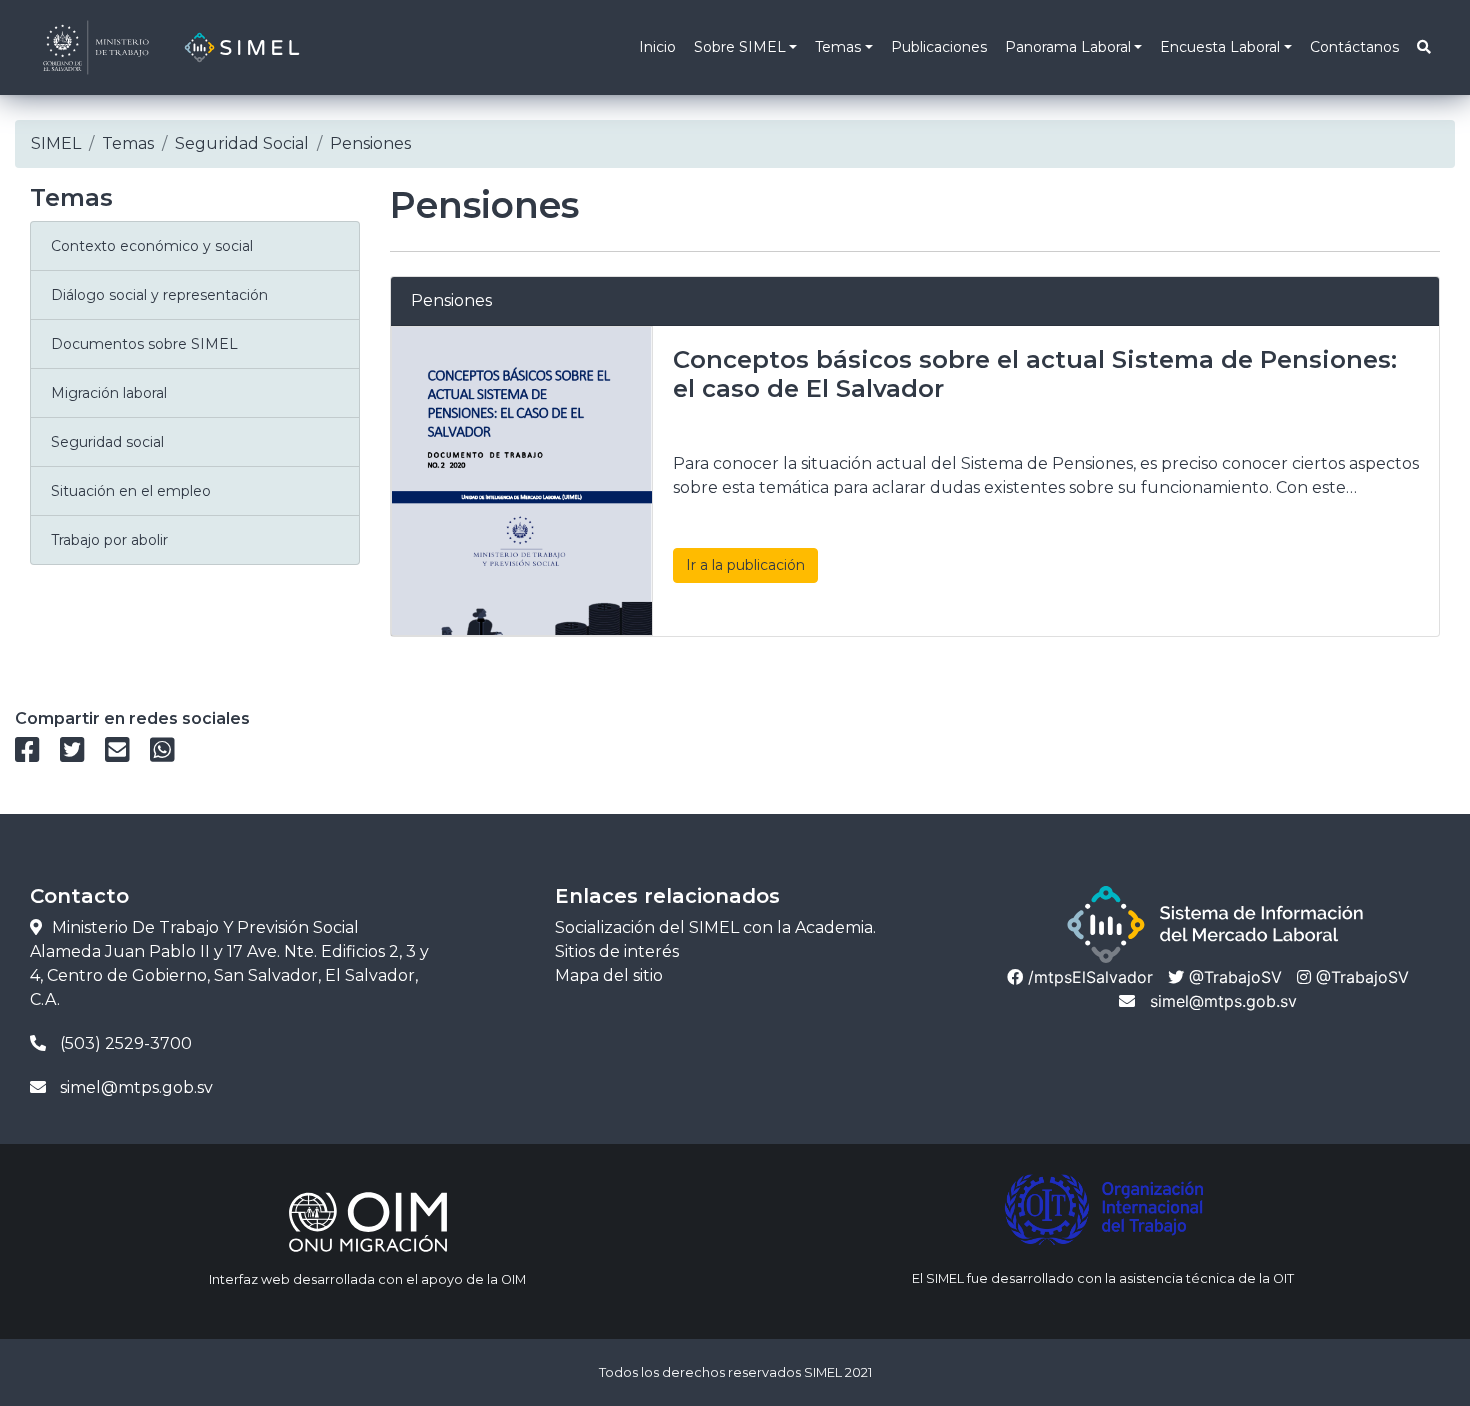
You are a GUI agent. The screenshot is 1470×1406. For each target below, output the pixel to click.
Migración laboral (109, 393)
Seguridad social (107, 442)
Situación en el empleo (131, 491)
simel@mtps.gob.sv (1223, 1001)
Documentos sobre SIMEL (144, 344)
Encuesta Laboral (1220, 47)
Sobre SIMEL (740, 47)
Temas (838, 47)
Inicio (657, 47)
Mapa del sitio (609, 975)
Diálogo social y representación (159, 295)
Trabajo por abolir (109, 540)
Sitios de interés (617, 951)
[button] (1423, 47)
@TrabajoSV (1233, 977)
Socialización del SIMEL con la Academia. (715, 927)
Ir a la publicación (745, 565)
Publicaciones (939, 47)
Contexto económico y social (152, 246)
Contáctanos (1354, 47)
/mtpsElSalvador (1088, 977)
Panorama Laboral (1068, 47)
